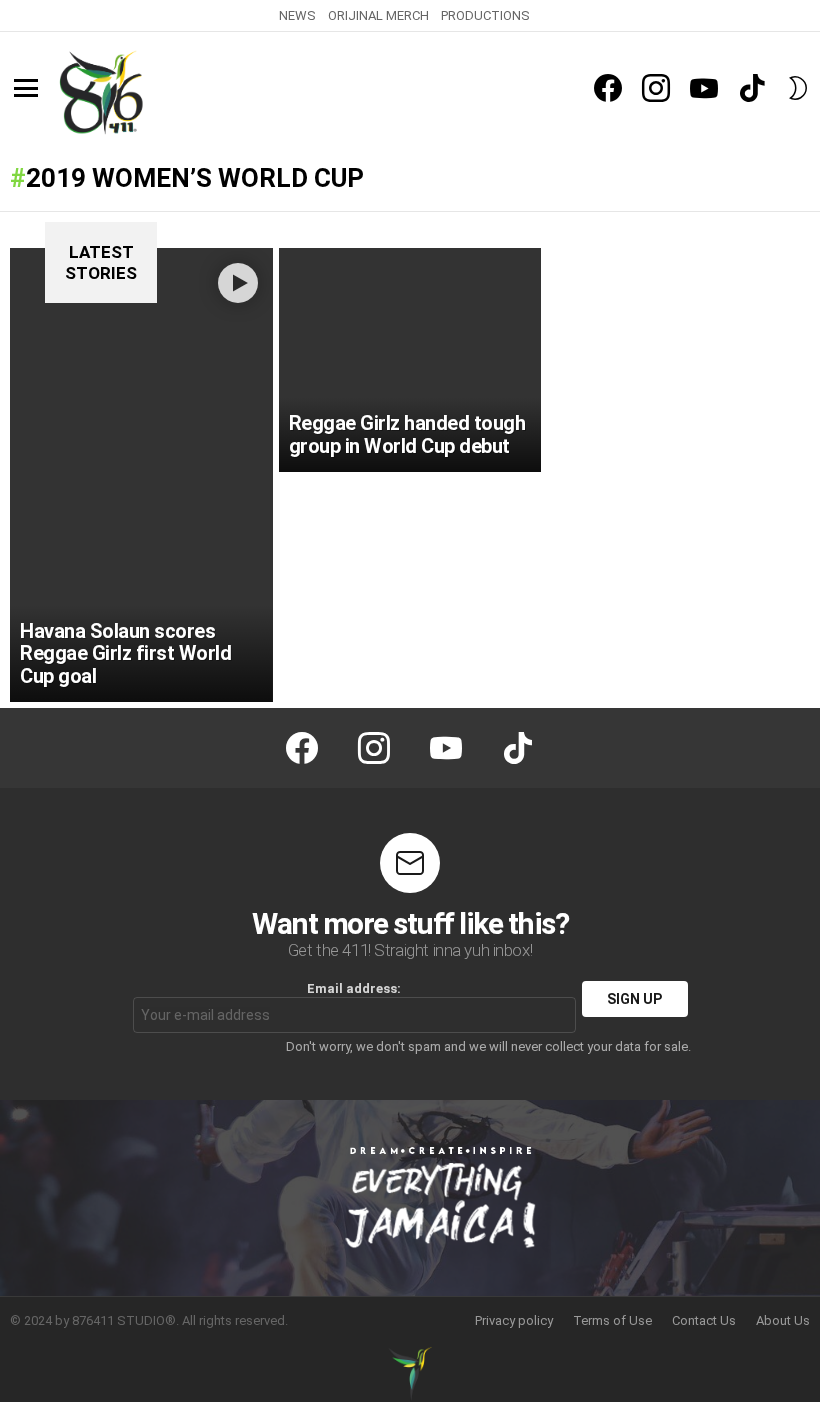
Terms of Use (612, 1320)
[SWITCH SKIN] (798, 88)
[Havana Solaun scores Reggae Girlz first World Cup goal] (141, 475)
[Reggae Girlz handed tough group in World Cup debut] (410, 360)
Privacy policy (514, 1320)
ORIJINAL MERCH (378, 15)
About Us (783, 1320)
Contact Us (704, 1320)
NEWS (297, 15)
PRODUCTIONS (485, 15)
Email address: (354, 988)
